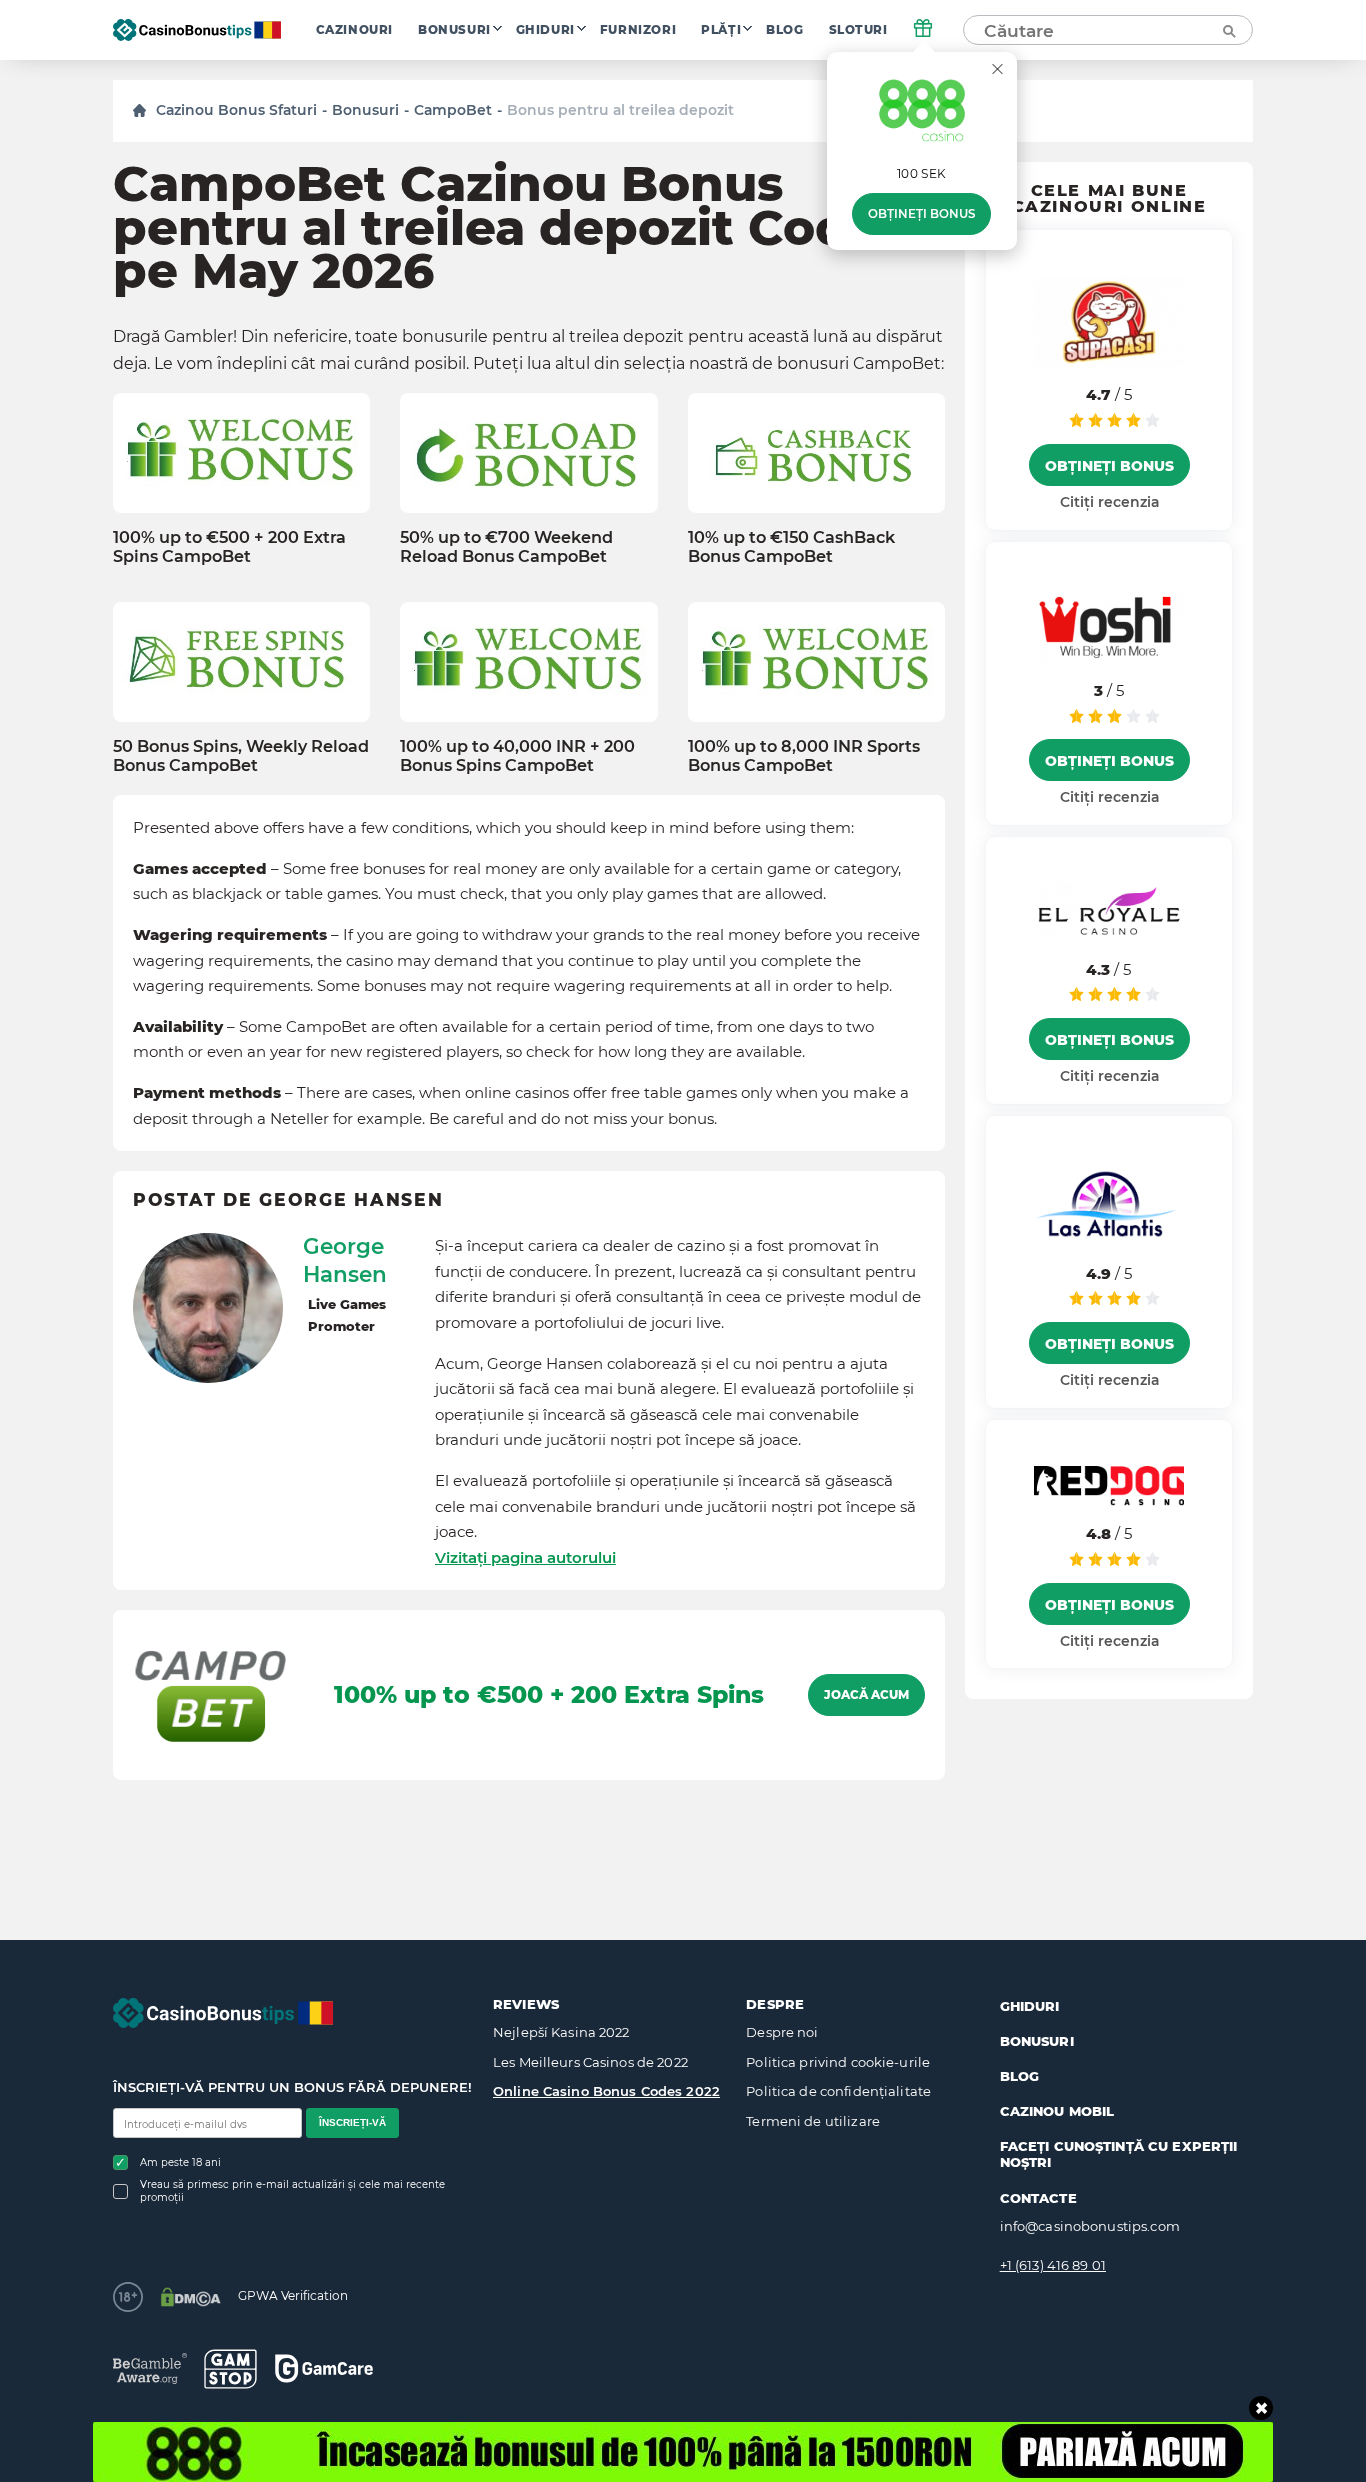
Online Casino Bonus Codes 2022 (606, 2091)
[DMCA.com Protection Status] (190, 2297)
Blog (784, 30)
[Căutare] (1228, 30)
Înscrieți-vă (352, 2122)
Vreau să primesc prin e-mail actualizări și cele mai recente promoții (292, 2191)
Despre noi (782, 2032)
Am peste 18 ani (180, 2162)
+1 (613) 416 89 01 (1053, 2265)
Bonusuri (454, 30)
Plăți (721, 30)
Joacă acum (866, 1695)
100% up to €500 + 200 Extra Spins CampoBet (229, 547)
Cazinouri (354, 30)
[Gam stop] (230, 2369)
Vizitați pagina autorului (525, 1557)
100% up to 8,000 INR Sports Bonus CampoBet (804, 756)
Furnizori (638, 30)
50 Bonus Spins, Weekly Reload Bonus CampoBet (241, 756)
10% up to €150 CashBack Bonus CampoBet (791, 547)
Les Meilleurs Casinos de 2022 (590, 2062)
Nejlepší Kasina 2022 (561, 2032)
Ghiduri (545, 30)
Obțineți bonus (921, 214)
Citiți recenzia (1109, 502)
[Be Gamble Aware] (150, 2368)
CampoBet (453, 110)
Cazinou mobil (1057, 2111)
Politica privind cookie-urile (838, 2062)
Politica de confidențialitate (838, 2091)
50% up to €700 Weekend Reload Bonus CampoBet (506, 547)
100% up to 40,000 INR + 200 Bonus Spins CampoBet (517, 756)
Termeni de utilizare (813, 2121)
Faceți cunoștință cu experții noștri (1119, 2154)
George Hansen (345, 1260)
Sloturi (858, 30)
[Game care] (324, 2368)
